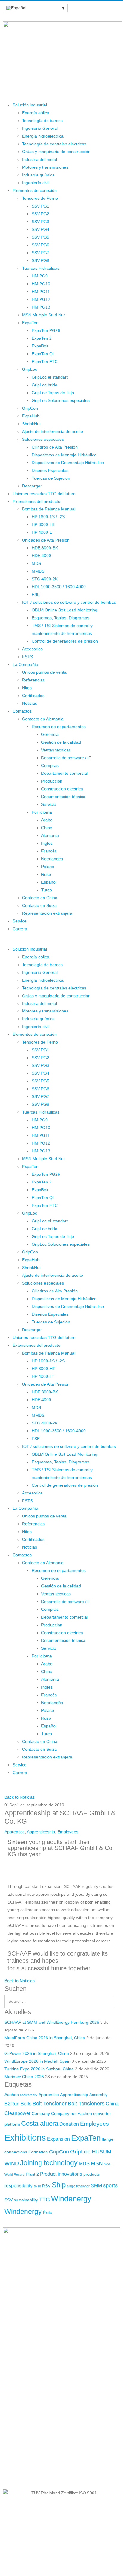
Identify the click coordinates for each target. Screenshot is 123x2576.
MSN (97, 2163)
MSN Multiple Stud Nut (43, 315)
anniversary (29, 2095)
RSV (46, 2186)
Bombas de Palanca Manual (49, 509)
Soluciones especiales (43, 439)
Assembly (98, 2095)
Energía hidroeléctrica (43, 136)
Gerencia (50, 734)
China (112, 2104)
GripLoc (30, 369)
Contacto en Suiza (39, 905)
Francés (49, 851)
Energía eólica (36, 113)
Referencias (33, 680)
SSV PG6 (40, 245)
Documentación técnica (63, 797)
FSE (36, 594)
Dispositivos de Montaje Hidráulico (64, 455)
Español (49, 882)
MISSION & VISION (21, 2462)
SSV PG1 (40, 206)
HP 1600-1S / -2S (48, 517)
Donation (69, 2124)
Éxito (48, 2212)
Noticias (30, 703)
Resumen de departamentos (59, 727)
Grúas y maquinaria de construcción (56, 152)
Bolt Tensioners (86, 2104)
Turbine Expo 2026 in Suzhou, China (39, 2069)
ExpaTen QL (43, 354)
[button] (61, 942)
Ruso (46, 874)
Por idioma (42, 812)
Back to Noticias (20, 1797)
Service (20, 921)
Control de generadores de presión (65, 641)
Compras (50, 765)
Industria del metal (40, 159)
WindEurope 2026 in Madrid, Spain (37, 2061)
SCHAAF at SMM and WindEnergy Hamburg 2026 (52, 2022)
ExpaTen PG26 (46, 330)
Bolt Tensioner (50, 2104)
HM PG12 (41, 299)
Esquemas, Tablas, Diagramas (60, 618)
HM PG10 (41, 284)
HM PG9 (40, 276)
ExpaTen (30, 323)
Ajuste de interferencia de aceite (53, 431)
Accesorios (32, 649)
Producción (52, 781)
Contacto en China (40, 898)
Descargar (32, 486)
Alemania (50, 835)
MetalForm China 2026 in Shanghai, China (45, 2038)
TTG (44, 2200)
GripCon (30, 408)
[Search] (116, 2002)
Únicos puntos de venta (44, 672)
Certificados (33, 696)
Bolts (26, 2104)
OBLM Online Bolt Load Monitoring (64, 610)
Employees (68, 1832)
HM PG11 (41, 292)
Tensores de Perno (40, 198)
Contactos (22, 711)
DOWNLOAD (15, 2474)
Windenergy (71, 2199)
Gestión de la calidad (61, 742)
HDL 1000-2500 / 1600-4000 (59, 587)
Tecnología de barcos (42, 121)
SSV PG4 (40, 229)
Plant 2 (32, 2174)
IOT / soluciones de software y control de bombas (69, 602)
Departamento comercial (64, 773)
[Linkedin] (27, 2377)
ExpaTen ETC (45, 362)
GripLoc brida (44, 385)
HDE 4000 (41, 556)
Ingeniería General (40, 128)
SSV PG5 (40, 237)
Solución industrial (30, 105)
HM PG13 (41, 307)
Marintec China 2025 (24, 2077)
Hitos (27, 688)
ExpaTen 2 (42, 338)
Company (41, 2113)
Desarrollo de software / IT (66, 758)
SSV (9, 2200)
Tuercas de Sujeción (51, 478)
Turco (47, 890)
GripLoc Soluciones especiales (61, 400)
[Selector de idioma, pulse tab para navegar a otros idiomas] (35, 8)
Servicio (49, 804)
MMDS (38, 571)
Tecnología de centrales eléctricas (54, 144)
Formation (38, 2152)
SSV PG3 (40, 222)
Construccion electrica (62, 789)
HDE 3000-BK (45, 548)
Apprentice (15, 1832)
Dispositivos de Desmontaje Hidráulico (68, 463)
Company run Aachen (72, 2113)
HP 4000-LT (43, 532)
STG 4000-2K (45, 579)
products (92, 2174)
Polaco (48, 867)
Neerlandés (52, 859)
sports (110, 2185)
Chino (47, 828)
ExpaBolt (40, 346)
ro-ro (37, 2186)
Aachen (12, 2095)
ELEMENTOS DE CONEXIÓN (31, 2449)
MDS (36, 563)
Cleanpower (17, 2113)
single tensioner (78, 2186)
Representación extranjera (47, 913)
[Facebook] (10, 2377)
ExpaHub (31, 416)
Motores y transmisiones (45, 167)
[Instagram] (59, 2377)
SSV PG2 (40, 214)
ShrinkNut (31, 424)
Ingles (47, 843)
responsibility (19, 2185)
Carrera (20, 929)
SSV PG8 (40, 260)
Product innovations (61, 2174)
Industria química (38, 175)
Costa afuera (40, 2123)
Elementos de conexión (35, 190)
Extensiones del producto (36, 501)
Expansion (59, 2139)
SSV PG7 (40, 253)
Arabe (47, 820)
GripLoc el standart (50, 377)
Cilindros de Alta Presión (55, 447)
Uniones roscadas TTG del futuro (44, 494)
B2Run (12, 2104)
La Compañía (25, 664)
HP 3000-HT (43, 524)
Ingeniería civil (36, 183)
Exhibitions (25, 2137)
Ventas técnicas (56, 750)
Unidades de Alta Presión (46, 540)
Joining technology (49, 2163)
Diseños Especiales (50, 470)
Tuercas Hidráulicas (41, 268)
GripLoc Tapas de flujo (53, 393)
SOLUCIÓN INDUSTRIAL (27, 2437)
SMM (96, 2185)
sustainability (26, 2200)
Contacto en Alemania (43, 719)
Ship (59, 2185)
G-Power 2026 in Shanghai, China (37, 2053)
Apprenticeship (41, 1832)
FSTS (27, 657)
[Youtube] (43, 2377)
